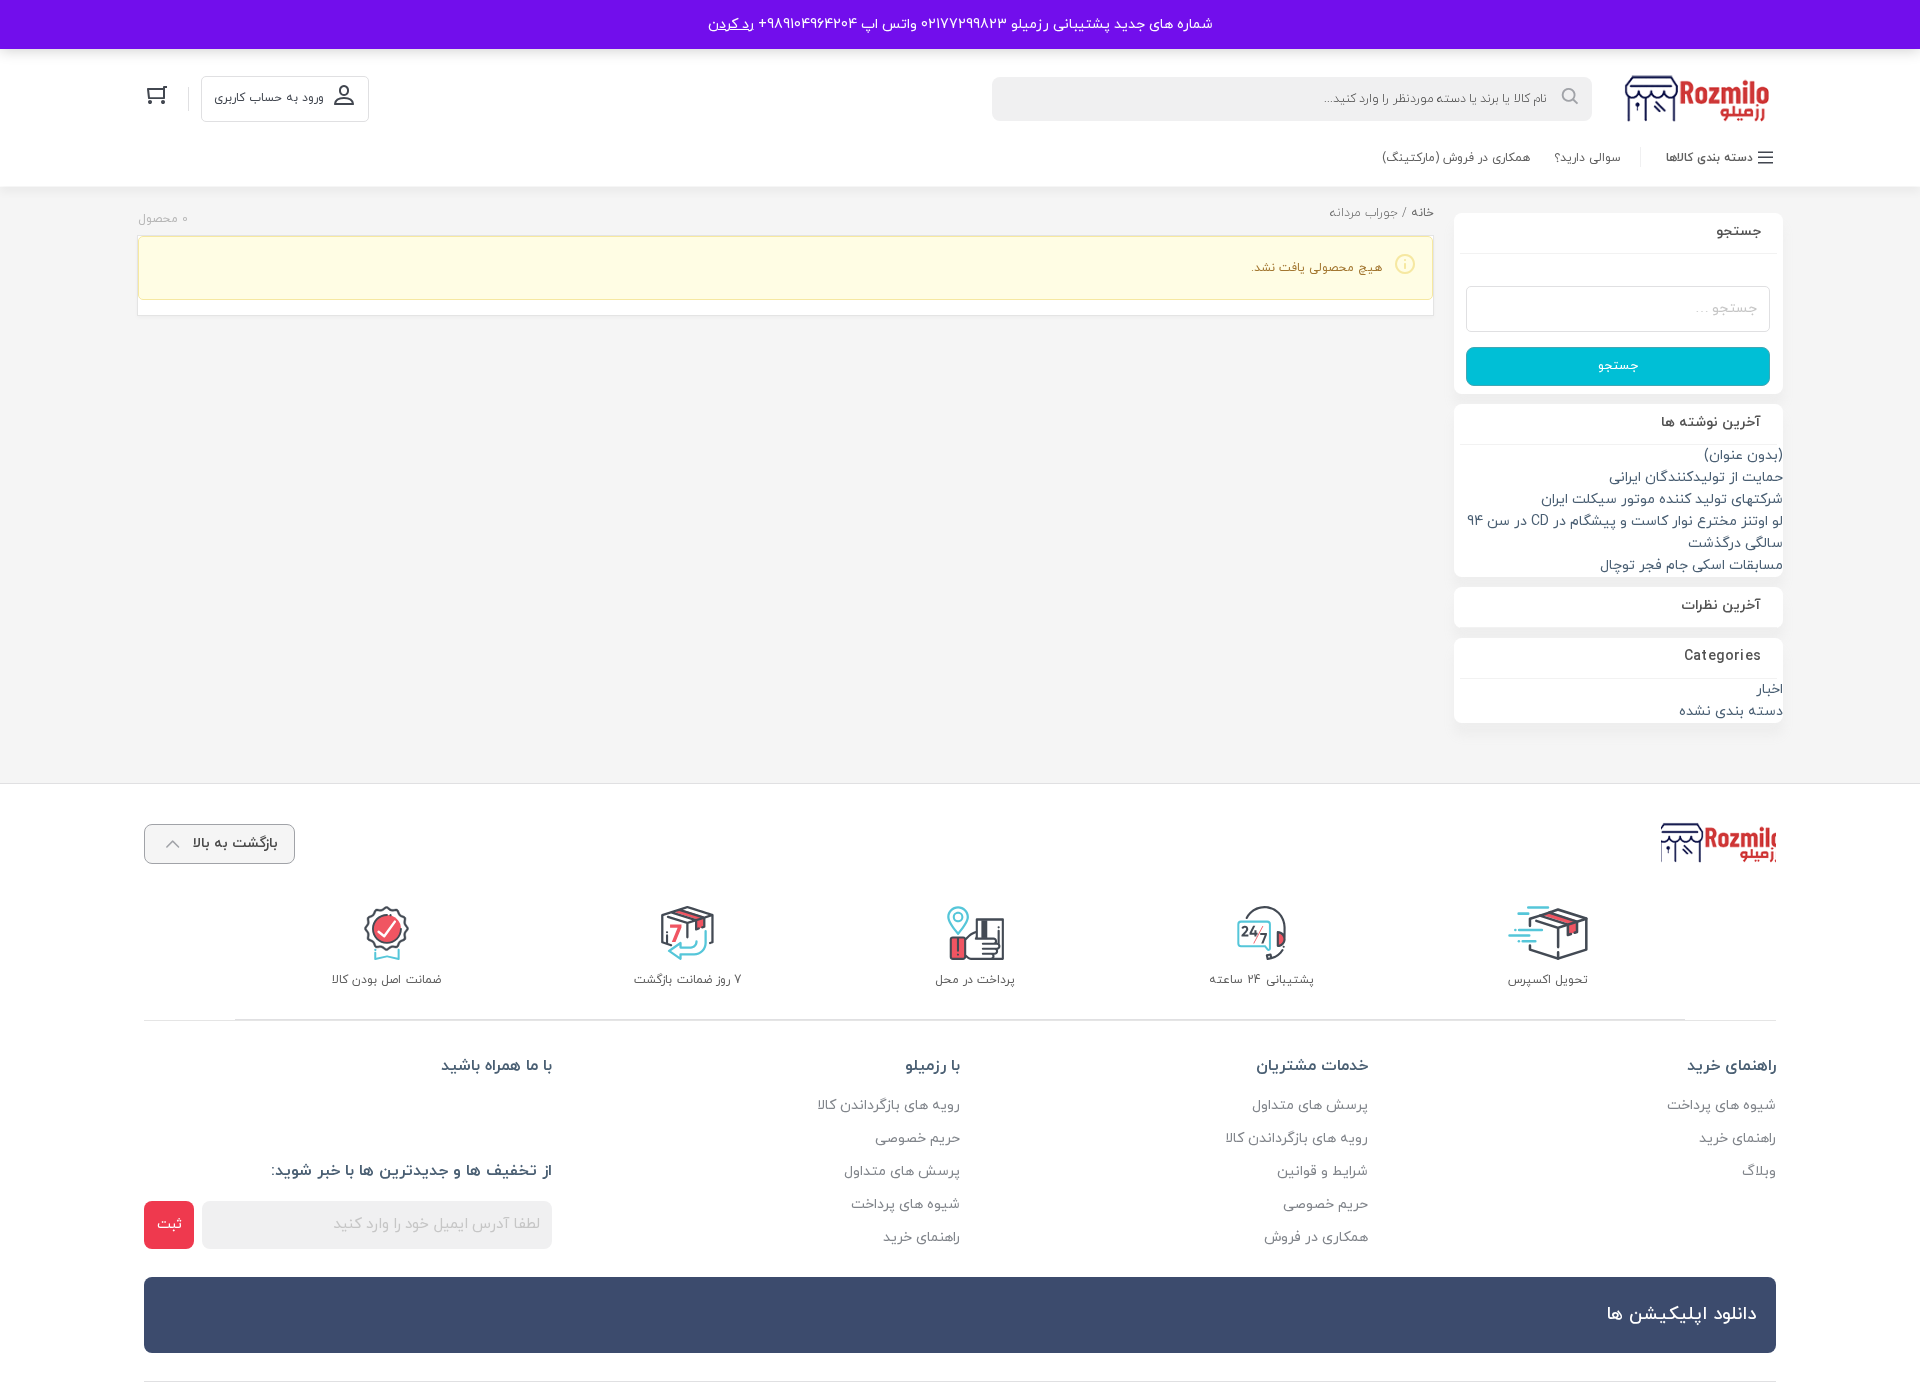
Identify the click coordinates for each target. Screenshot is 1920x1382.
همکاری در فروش (1316, 1237)
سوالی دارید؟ (1587, 158)
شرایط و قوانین (1322, 1171)
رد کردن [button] (731, 24)
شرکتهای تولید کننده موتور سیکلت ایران (1662, 499)
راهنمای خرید (1737, 1138)
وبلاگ (1759, 1171)
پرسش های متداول (1310, 1105)
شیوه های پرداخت (1721, 1105)
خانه (1422, 213)
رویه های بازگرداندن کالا (1296, 1138)
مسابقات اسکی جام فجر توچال (1691, 565)
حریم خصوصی (1325, 1204)
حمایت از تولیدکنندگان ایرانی (1696, 477)
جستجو (1618, 366)
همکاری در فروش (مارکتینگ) (1456, 158)
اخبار (1769, 689)
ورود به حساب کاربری (269, 98)
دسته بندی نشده (1731, 711)
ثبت (169, 1224)
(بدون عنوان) (1743, 455)
